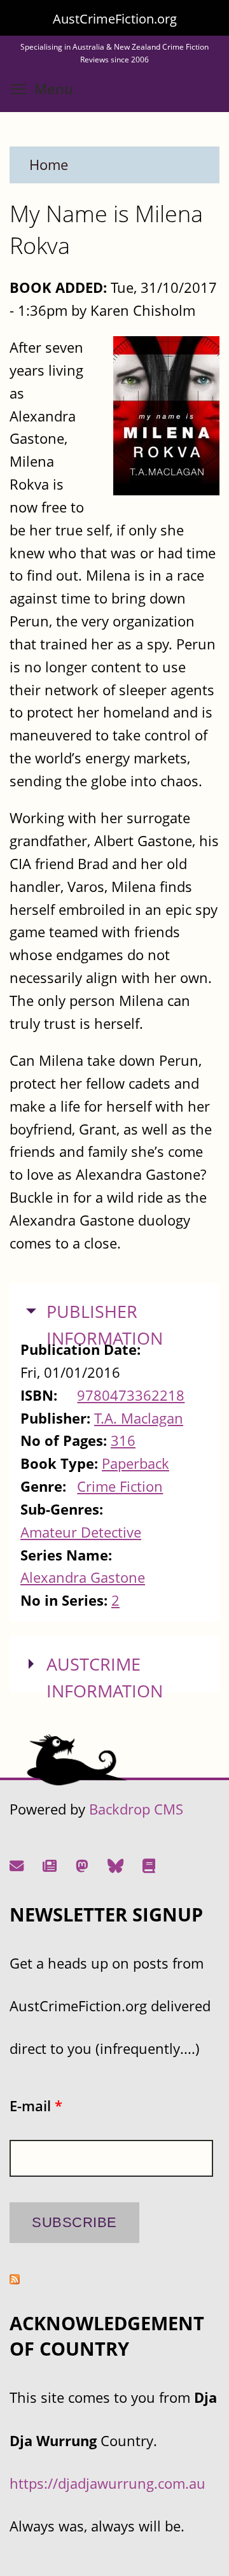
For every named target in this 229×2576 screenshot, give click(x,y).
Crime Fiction (120, 1486)
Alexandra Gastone (83, 1577)
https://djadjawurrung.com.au (108, 2483)
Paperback (135, 1463)
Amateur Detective (81, 1532)
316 (123, 1440)
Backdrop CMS (136, 1809)
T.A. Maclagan (139, 1418)
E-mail (36, 2106)
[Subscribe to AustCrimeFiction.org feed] (15, 2279)
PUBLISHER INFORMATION (105, 1325)
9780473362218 (131, 1395)
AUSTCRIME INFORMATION (105, 1678)
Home (49, 165)
